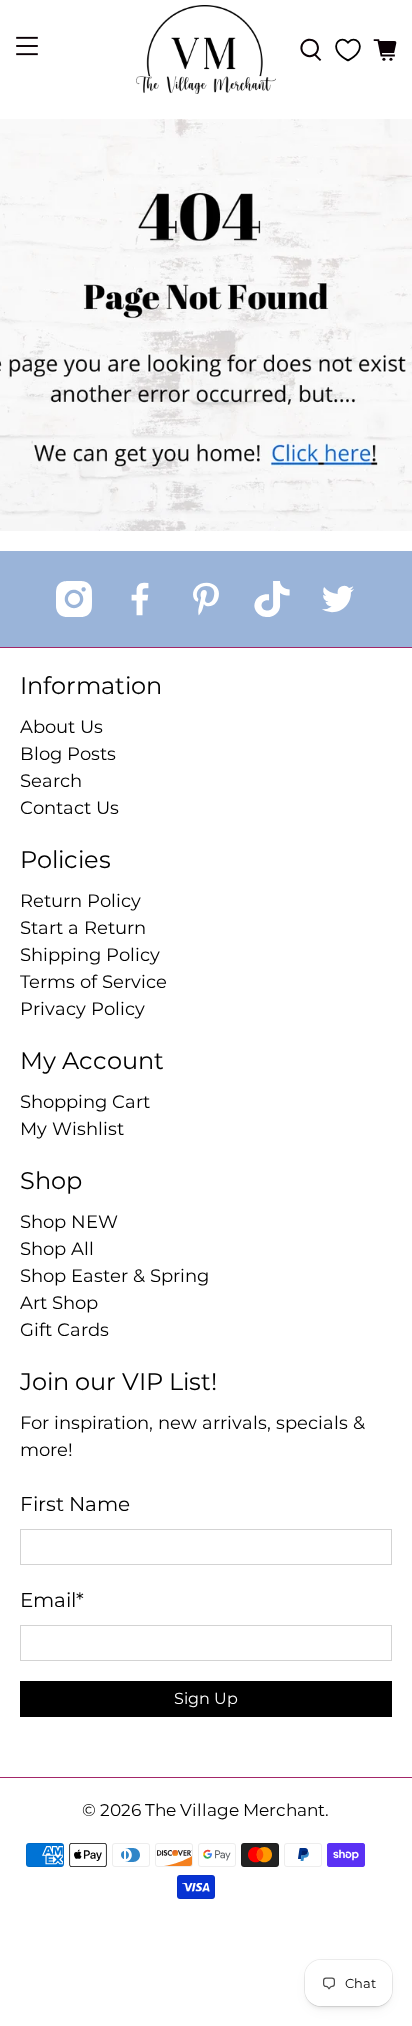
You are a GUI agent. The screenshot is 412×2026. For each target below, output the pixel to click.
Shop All (57, 1249)
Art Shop (59, 1303)
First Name (75, 1504)
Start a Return (83, 928)
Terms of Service (93, 982)
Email (52, 1600)
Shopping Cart (85, 1102)
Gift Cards (64, 1330)
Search (51, 781)
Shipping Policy (90, 955)
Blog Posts (68, 754)
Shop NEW (69, 1222)
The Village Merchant (235, 1810)
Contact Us (69, 808)
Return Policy (80, 901)
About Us (61, 727)
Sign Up (206, 1698)
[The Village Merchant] (206, 49)
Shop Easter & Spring (114, 1276)
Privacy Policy (82, 1009)
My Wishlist (72, 1129)
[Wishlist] (348, 50)
